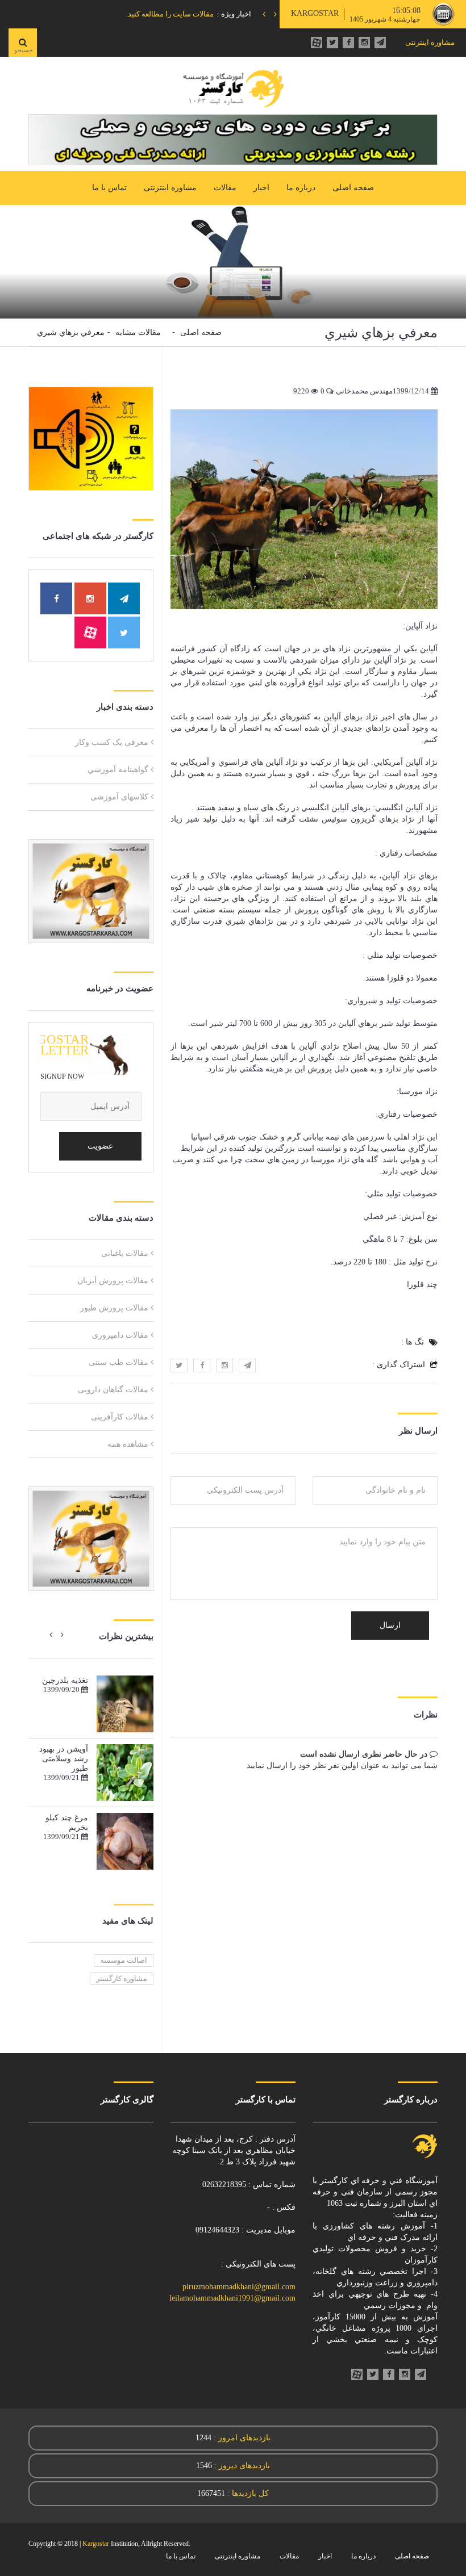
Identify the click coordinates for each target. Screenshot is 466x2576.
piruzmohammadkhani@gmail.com (239, 2287)
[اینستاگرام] (364, 43)
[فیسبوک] (348, 43)
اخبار (261, 188)
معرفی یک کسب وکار (112, 742)
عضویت (100, 1146)
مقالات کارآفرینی (120, 1417)
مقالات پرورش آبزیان (113, 1281)
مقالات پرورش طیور (114, 1308)
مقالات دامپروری (120, 1335)
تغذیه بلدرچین (65, 1680)
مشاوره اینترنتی (430, 42)
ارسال (390, 1625)
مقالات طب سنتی (118, 1362)
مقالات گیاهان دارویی (113, 1390)
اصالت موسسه (124, 1960)
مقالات (225, 188)
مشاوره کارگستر (122, 1978)
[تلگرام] (380, 43)
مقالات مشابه (138, 332)
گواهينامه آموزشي (118, 770)
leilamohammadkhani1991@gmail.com (232, 2298)
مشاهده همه (128, 1444)
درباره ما (301, 188)
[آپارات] (317, 43)
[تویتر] (332, 43)
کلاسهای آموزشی (119, 797)
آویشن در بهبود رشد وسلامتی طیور (64, 1759)
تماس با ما (109, 188)
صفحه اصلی (353, 188)
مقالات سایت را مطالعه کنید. (170, 14)
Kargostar (96, 2544)
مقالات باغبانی (125, 1253)
